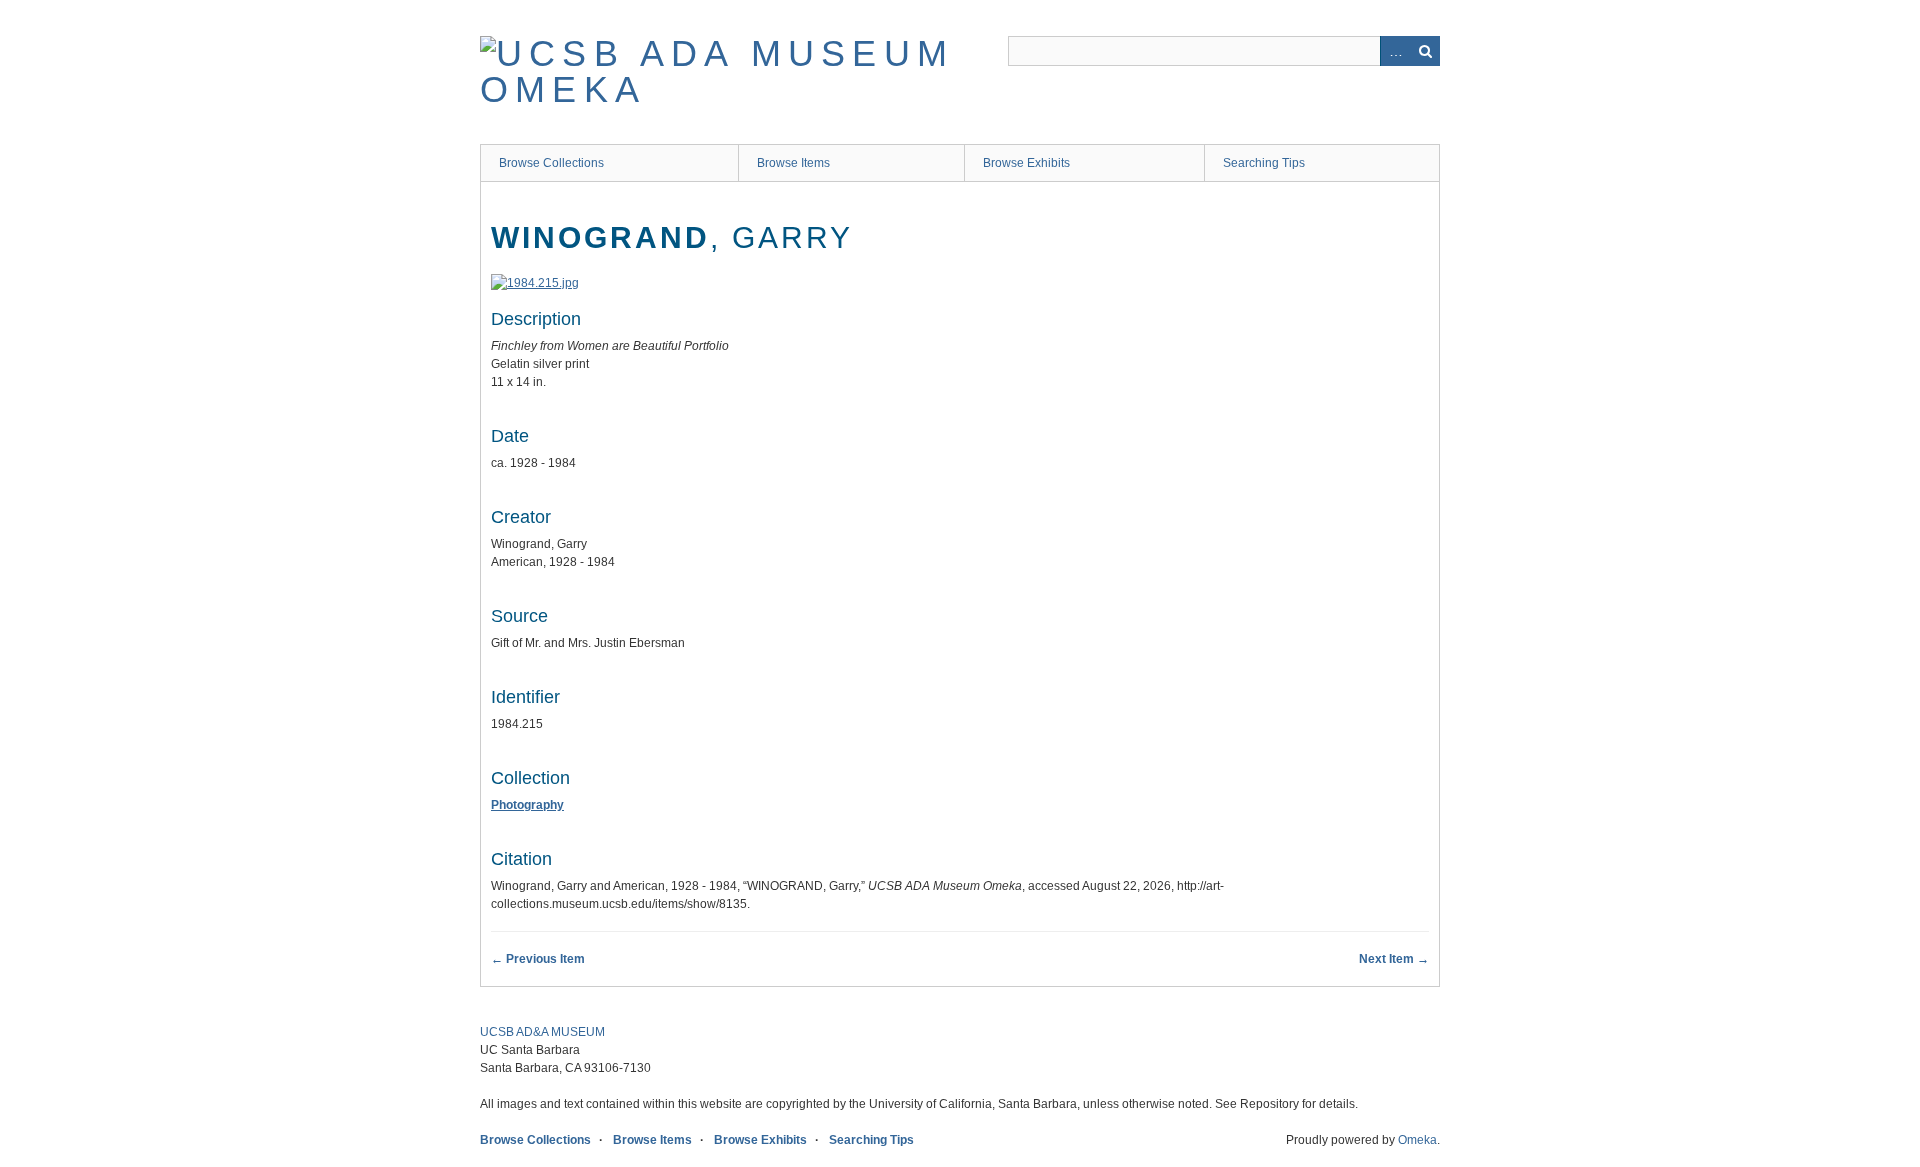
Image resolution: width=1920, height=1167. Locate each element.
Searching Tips (1264, 163)
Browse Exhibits (1026, 163)
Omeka (1417, 1140)
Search (1425, 51)
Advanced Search (1395, 51)
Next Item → (1394, 959)
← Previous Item (538, 959)
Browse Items (793, 163)
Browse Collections (551, 163)
